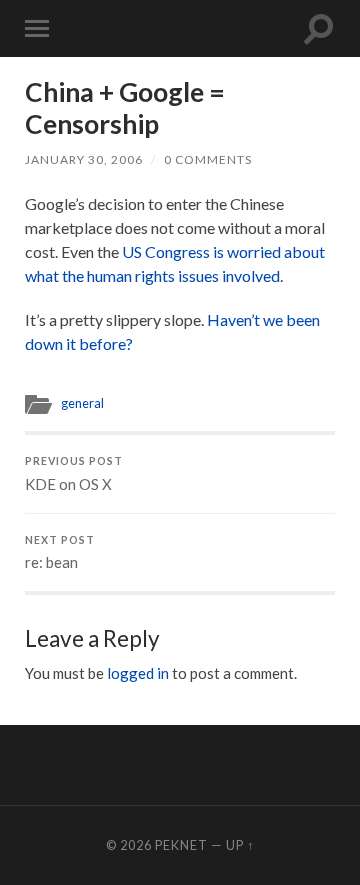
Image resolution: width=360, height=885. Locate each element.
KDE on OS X (74, 474)
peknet (181, 845)
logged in (138, 673)
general (82, 403)
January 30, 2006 (84, 159)
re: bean (60, 553)
